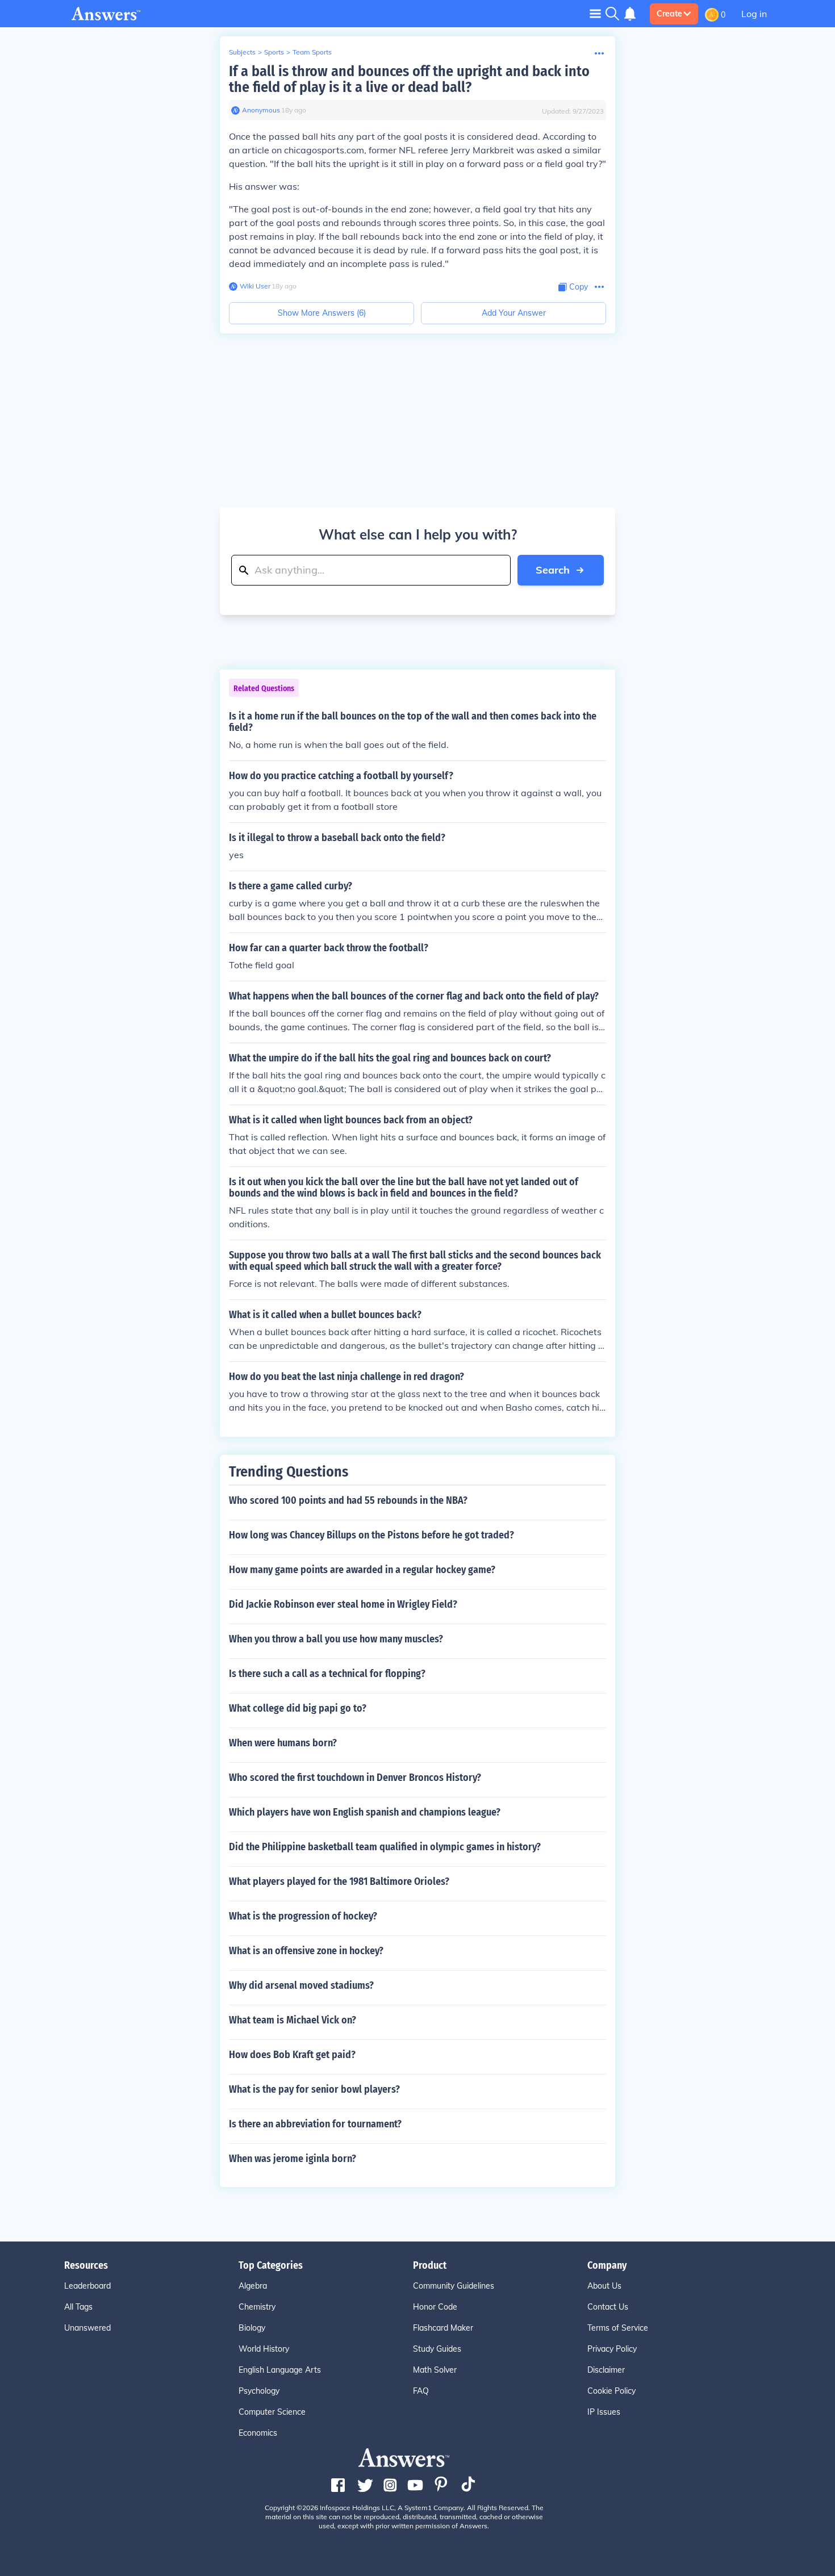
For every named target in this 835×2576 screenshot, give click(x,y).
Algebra (253, 2286)
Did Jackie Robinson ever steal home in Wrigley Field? (343, 1604)
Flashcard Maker (443, 2328)
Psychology (259, 2391)
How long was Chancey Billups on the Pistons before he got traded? (371, 1535)
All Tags (78, 2307)
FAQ (421, 2391)
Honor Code (435, 2307)
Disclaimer (606, 2370)
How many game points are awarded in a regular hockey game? (362, 1570)
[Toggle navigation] (595, 13)
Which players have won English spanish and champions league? (365, 1812)
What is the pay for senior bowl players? (314, 2089)
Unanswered (87, 2328)
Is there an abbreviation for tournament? (315, 2124)
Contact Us (608, 2307)
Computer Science (272, 2412)
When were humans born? (283, 1743)
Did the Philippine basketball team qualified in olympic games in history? (385, 1847)
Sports (274, 52)
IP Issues (604, 2412)
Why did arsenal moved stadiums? (301, 1985)
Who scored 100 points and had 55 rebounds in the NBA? (348, 1500)
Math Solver (435, 2370)
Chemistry (257, 2307)
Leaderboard (87, 2286)
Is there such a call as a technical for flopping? (327, 1674)
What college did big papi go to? (298, 1708)
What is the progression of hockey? (303, 1916)
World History (264, 2349)
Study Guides (437, 2349)
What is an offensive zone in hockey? (306, 1951)
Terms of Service (618, 2328)
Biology (252, 2328)
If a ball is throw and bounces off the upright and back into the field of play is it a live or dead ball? (409, 79)
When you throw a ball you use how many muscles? (336, 1639)
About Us (604, 2286)
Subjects (242, 52)
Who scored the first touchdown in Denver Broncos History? (355, 1778)
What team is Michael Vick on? (293, 2020)
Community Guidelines (454, 2286)
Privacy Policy (612, 2349)
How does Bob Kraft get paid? (292, 2055)
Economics (258, 2433)
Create (669, 14)
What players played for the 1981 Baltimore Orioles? (339, 1881)
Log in (754, 14)
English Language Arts (280, 2370)
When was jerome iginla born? (293, 2159)
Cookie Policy (611, 2391)
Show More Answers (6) (322, 313)
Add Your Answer (514, 313)
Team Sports (312, 52)
